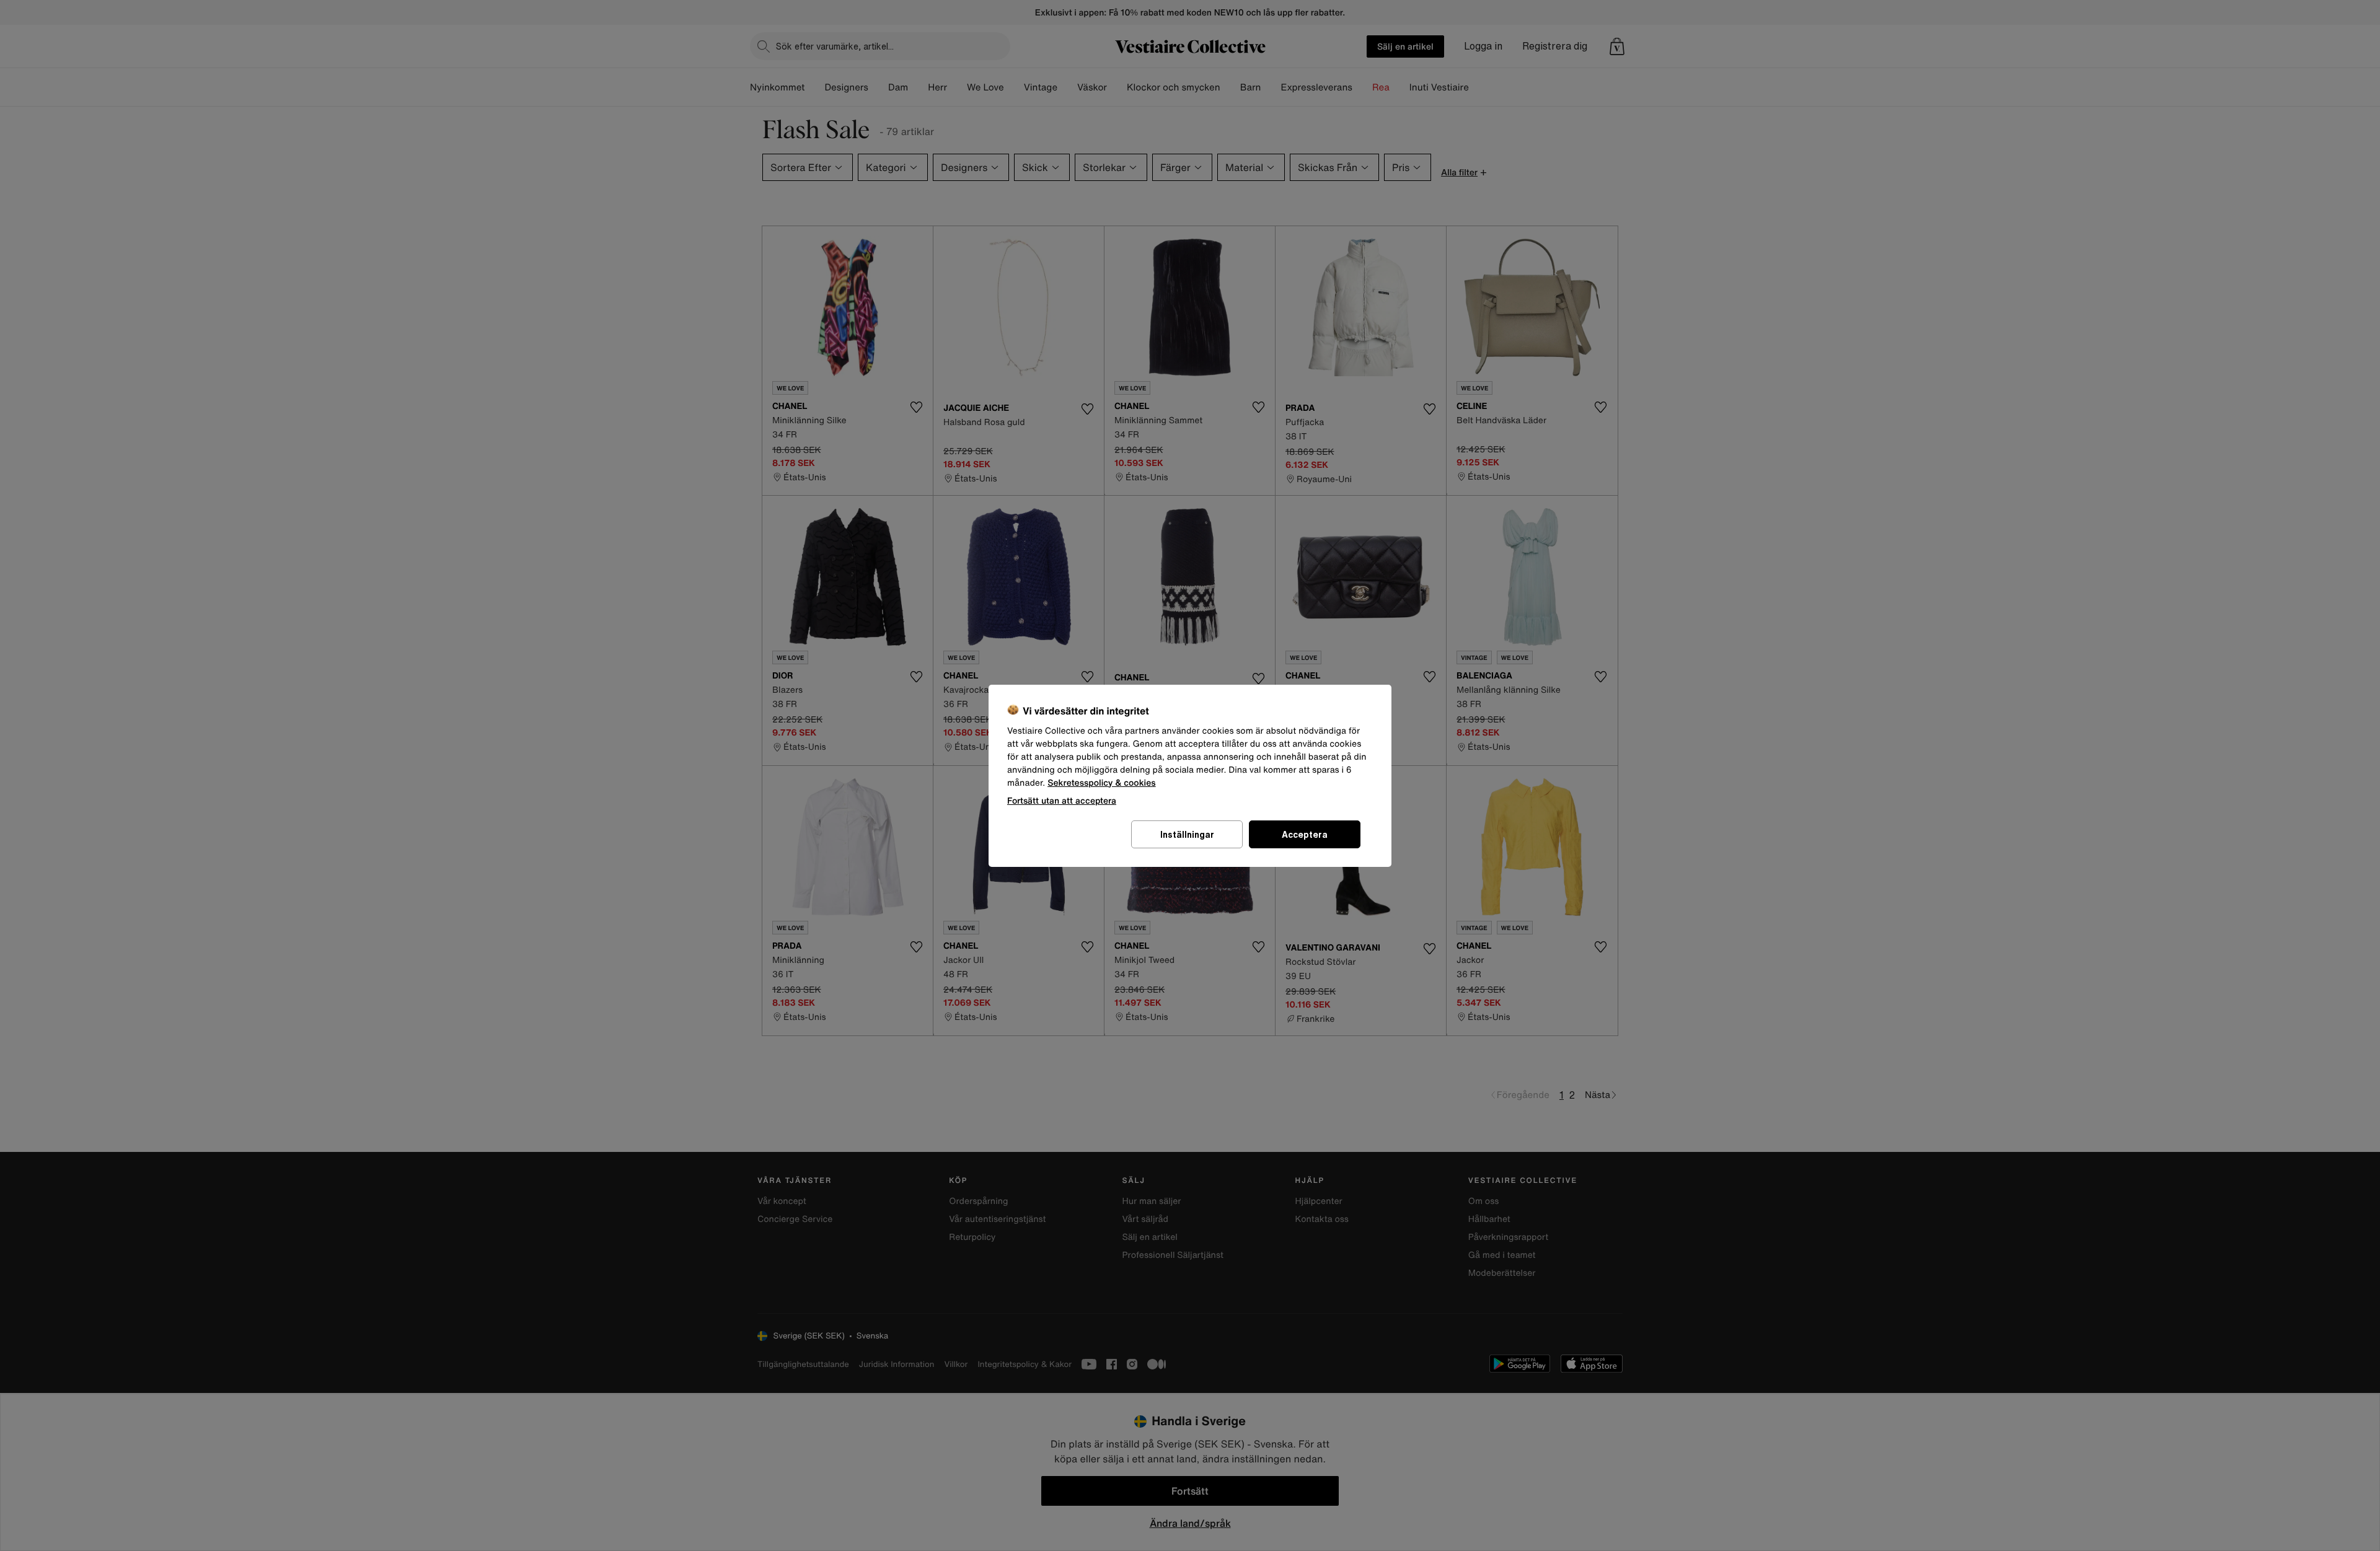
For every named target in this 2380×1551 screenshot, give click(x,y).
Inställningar (1187, 834)
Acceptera (1305, 834)
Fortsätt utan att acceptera (1062, 800)
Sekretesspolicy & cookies (1102, 783)
